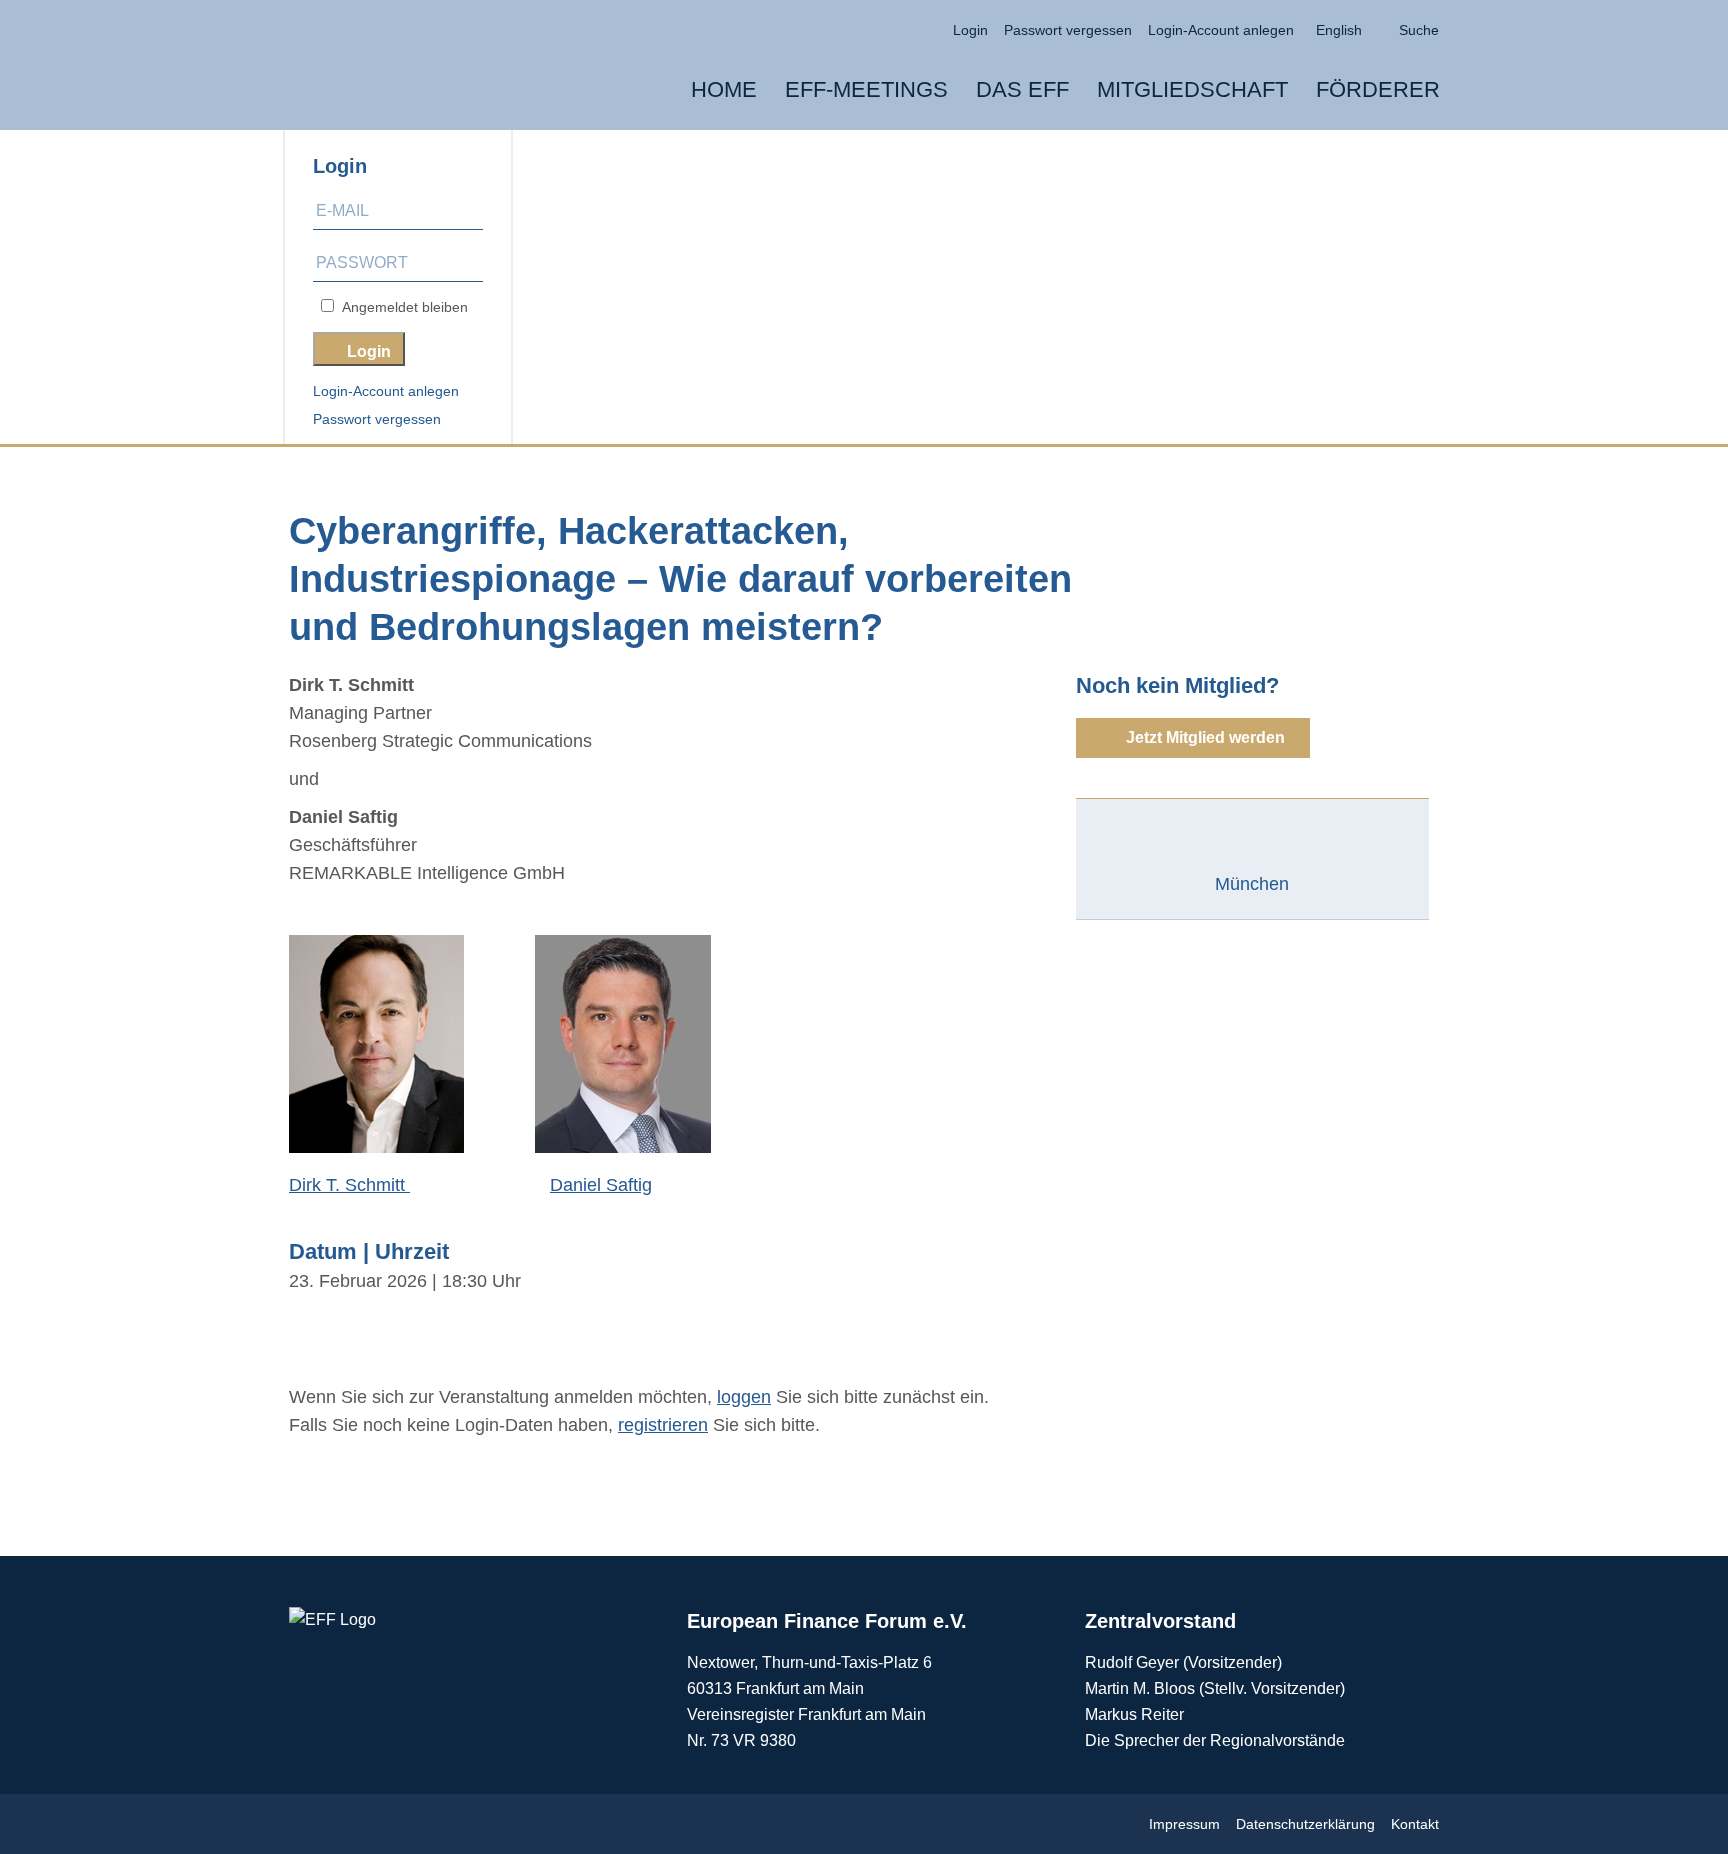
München (1252, 884)
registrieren (663, 1425)
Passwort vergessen (377, 419)
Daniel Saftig (601, 1185)
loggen (744, 1397)
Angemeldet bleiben (401, 307)
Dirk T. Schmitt (349, 1185)
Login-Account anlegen (386, 391)
